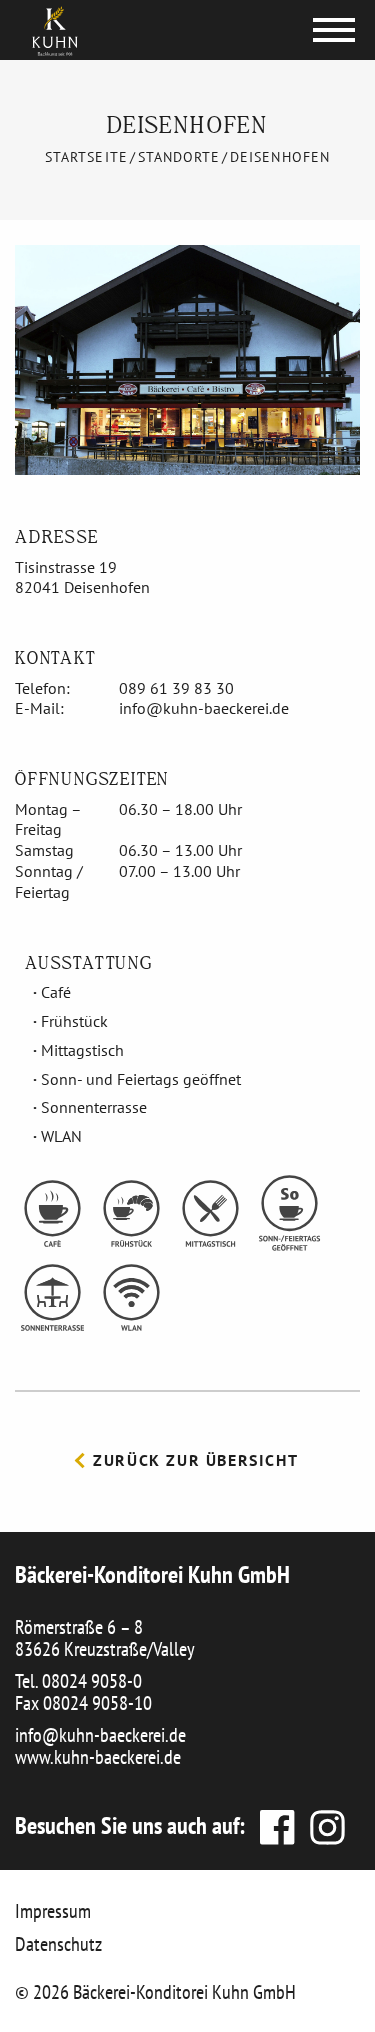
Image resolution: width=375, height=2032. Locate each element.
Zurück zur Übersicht (193, 1460)
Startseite (86, 157)
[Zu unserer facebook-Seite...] (275, 1825)
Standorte (179, 157)
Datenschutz (58, 1944)
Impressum (53, 1911)
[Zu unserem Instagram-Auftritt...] (322, 1825)
